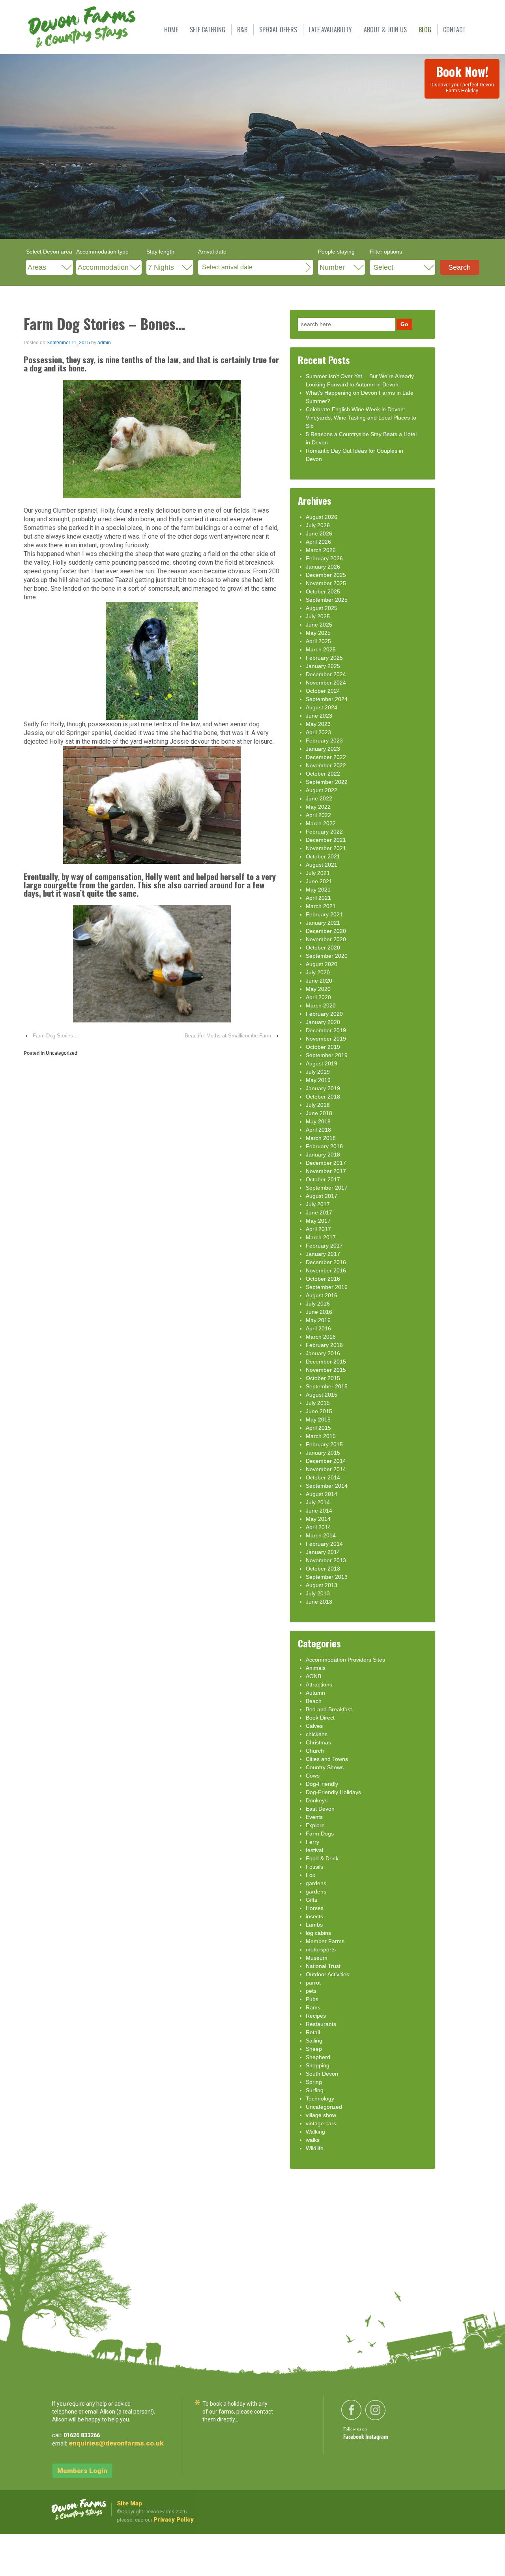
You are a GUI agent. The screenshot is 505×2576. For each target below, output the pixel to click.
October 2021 (323, 856)
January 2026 (323, 567)
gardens (316, 1883)
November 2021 (326, 848)
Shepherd (318, 2057)
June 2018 (319, 1113)
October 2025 (323, 591)
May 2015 (318, 1420)
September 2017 (327, 1188)
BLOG (425, 30)
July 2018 (318, 1105)
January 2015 (323, 1453)
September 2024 (327, 699)
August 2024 (322, 707)
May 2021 (318, 890)
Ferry (312, 1842)
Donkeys (317, 1800)
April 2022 (318, 815)
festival (314, 1850)
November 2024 (326, 683)
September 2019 (327, 1055)
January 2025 (323, 666)
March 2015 (321, 1436)
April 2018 (318, 1130)
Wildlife (315, 2148)
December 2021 (326, 840)
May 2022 (318, 807)
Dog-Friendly (322, 1784)
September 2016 (327, 1287)
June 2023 (319, 716)
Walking (315, 2132)
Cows (313, 1776)
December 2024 (326, 674)
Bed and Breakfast (329, 1709)
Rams (313, 2007)
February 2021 (324, 914)
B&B (242, 30)
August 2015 (322, 1395)
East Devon (320, 1809)
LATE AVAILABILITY (330, 30)
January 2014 (323, 1552)
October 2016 (323, 1279)
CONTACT (454, 30)
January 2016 (323, 1353)
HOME (171, 30)
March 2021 (321, 906)
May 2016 (318, 1320)
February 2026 (324, 558)
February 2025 (324, 658)
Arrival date (212, 252)
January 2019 (323, 1088)
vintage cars (321, 2123)
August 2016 (322, 1295)
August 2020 (322, 964)
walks (313, 2140)
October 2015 (323, 1378)
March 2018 (321, 1138)
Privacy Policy (174, 2520)
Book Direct (320, 1718)
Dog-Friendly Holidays (333, 1792)
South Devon (322, 2074)
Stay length (160, 252)
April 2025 (318, 641)
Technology (320, 2098)
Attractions (319, 1684)
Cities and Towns (327, 1759)
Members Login (82, 2471)
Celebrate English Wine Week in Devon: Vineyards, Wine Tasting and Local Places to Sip (361, 418)
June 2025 (319, 625)
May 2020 (318, 989)
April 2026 (318, 542)
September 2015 (327, 1386)
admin (104, 343)
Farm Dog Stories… (55, 1036)
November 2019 (326, 1039)
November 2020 (326, 939)
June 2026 (319, 533)
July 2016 (318, 1304)
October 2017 (323, 1179)
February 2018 (324, 1146)
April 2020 (318, 997)
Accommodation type (102, 252)
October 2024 (323, 691)
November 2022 (326, 765)
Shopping (318, 2065)
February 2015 (324, 1444)
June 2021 (319, 881)
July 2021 (318, 873)
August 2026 (322, 517)
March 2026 (321, 550)
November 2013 (326, 1560)
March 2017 (321, 1237)
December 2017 (326, 1163)
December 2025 (326, 575)
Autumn (315, 1693)
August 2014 (322, 1494)
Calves (314, 1726)
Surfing (315, 2090)
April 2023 (318, 732)
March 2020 (321, 1005)
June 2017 (319, 1212)
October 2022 (323, 774)
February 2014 (324, 1544)
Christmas (318, 1742)
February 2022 (324, 832)
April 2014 (318, 1527)
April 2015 (318, 1428)
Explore (315, 1825)
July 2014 (318, 1502)
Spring (314, 2082)
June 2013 (319, 1602)
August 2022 (322, 790)
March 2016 (321, 1337)
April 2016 (318, 1328)
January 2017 (323, 1254)
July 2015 (318, 1403)
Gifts (311, 1900)
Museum (317, 1958)
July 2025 (318, 616)
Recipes (316, 2016)
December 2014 (326, 1461)
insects (314, 1916)
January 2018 (323, 1155)
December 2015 (326, 1362)
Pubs (312, 1999)
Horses (315, 1908)
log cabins (318, 1933)
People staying (336, 252)
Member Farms (325, 1941)
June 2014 (319, 1511)
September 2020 (327, 956)
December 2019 (326, 1030)
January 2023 (323, 749)
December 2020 (326, 931)
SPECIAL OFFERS (278, 30)
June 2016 (319, 1312)
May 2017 (318, 1221)
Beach (314, 1701)
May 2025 (318, 633)
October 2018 (323, 1097)
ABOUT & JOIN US (385, 30)
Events (314, 1817)
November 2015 (326, 1370)
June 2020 (319, 981)
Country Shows (325, 1767)
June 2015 (319, 1411)
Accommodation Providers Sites (345, 1660)
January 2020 (323, 1022)
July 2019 (318, 1072)
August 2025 (322, 608)
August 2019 (322, 1063)
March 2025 (321, 649)
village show (321, 2115)
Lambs (314, 1925)
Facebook (354, 2437)
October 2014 (323, 1477)
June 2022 (319, 798)
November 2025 (326, 583)
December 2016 (326, 1262)
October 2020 (323, 948)
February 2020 (324, 1014)
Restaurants (321, 2024)
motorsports (321, 1949)
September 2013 (327, 1577)
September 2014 (327, 1486)
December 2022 (326, 757)
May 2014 (318, 1519)
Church (315, 1751)
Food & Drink (322, 1858)
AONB (313, 1676)
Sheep (314, 2049)
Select (383, 267)
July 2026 (318, 525)
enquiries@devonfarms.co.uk (116, 2443)
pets (311, 1991)
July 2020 (318, 972)
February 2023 (324, 741)
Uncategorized (62, 1053)
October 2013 (323, 1569)
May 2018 (318, 1121)
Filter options (386, 252)
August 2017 (322, 1196)
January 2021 (323, 923)
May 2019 (318, 1080)
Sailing (314, 2041)
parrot (313, 1983)
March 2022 (321, 823)
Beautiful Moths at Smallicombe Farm (228, 1036)
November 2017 (326, 1171)
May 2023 (318, 724)
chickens (317, 1734)
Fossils (314, 1867)
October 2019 (323, 1047)
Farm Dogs (320, 1834)
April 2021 (318, 898)
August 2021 (322, 865)
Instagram (377, 2437)
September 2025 (327, 600)
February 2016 (324, 1345)
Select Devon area (49, 252)
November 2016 (326, 1270)
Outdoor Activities (327, 1974)
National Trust (323, 1966)
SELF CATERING (208, 30)
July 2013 (318, 1593)
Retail (313, 2032)
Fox (310, 1875)
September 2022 (327, 782)
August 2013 (322, 1585)
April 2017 (318, 1229)
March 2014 (321, 1535)
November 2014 (326, 1469)
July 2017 (318, 1204)
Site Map (129, 2503)
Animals (316, 1668)
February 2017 (324, 1246)
